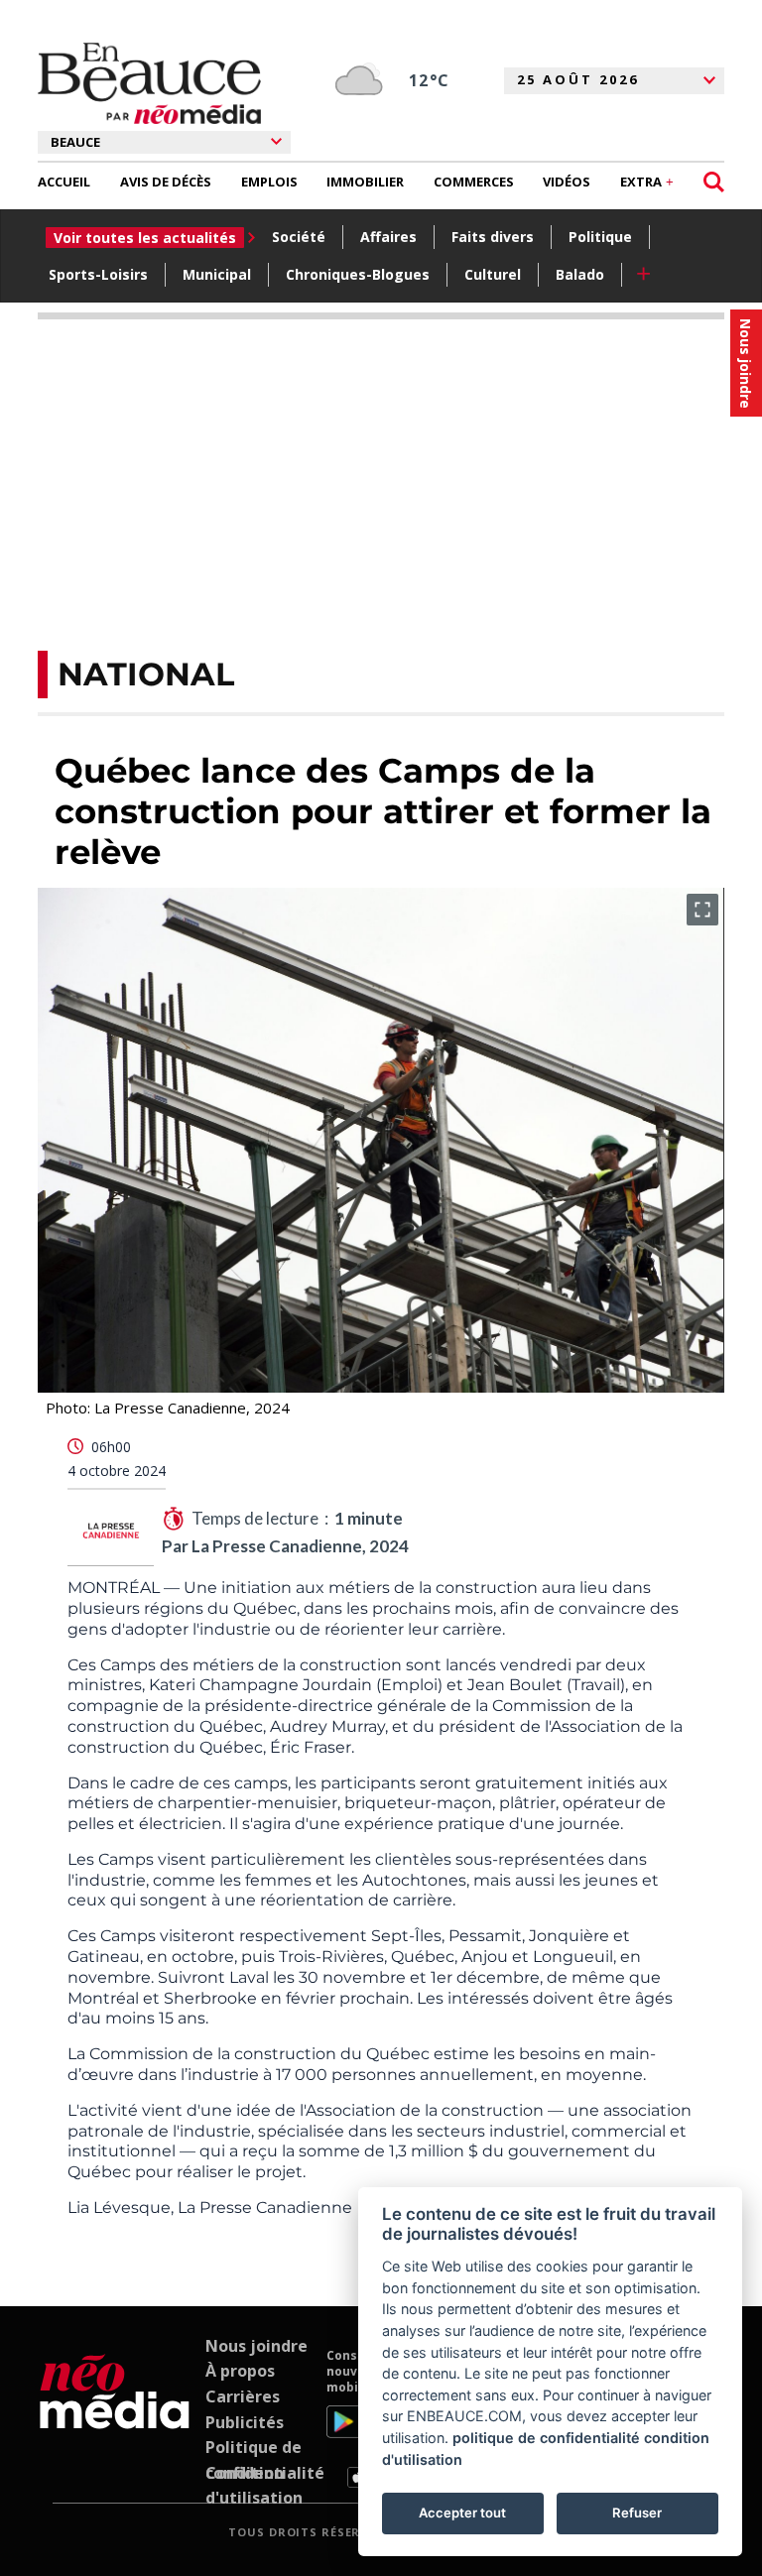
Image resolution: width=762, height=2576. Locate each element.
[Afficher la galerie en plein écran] (702, 910)
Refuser (637, 2513)
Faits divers (493, 237)
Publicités (245, 2422)
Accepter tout (462, 2513)
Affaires (388, 237)
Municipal (217, 274)
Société (299, 237)
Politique (600, 237)
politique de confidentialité (546, 2438)
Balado (580, 274)
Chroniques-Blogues (358, 274)
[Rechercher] (714, 182)
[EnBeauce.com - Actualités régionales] (149, 83)
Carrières (243, 2396)
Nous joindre (256, 2346)
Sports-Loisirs (98, 274)
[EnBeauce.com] (115, 2418)
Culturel (493, 274)
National (146, 674)
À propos (240, 2371)
